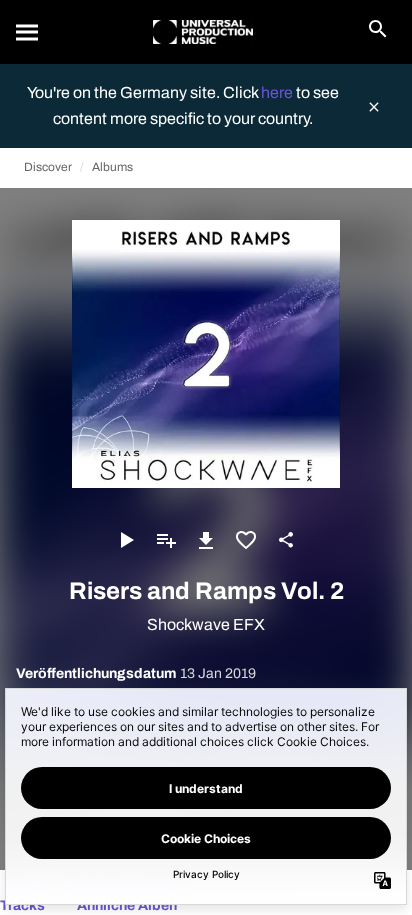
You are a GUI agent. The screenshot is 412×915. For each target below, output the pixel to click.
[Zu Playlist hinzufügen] (166, 540)
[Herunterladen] (206, 540)
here (278, 92)
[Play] (126, 540)
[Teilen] (286, 540)
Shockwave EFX (206, 624)
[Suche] (28, 32)
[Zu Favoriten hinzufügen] (246, 540)
